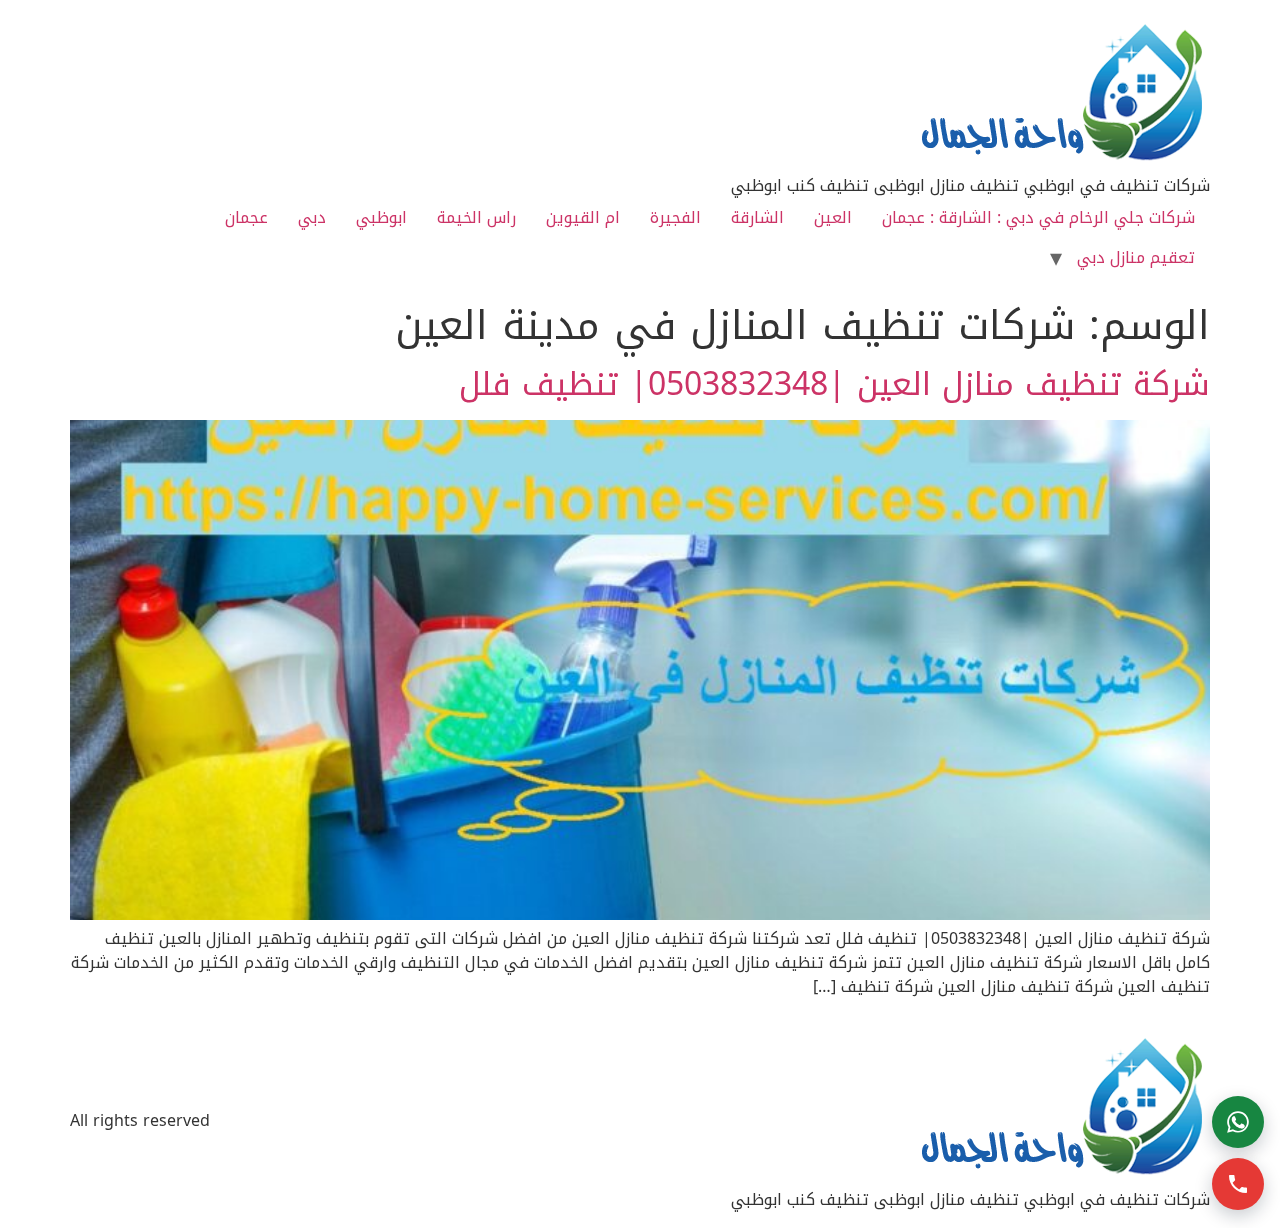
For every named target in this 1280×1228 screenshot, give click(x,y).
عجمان (246, 217)
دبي (312, 217)
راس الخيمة (476, 217)
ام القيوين (583, 217)
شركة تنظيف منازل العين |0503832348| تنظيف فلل (834, 384)
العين (833, 217)
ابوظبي (381, 217)
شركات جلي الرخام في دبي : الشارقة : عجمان (1038, 217)
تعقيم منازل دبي (1136, 257)
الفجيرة (675, 217)
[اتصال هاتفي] (1238, 1184)
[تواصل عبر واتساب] (1238, 1122)
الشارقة (757, 217)
